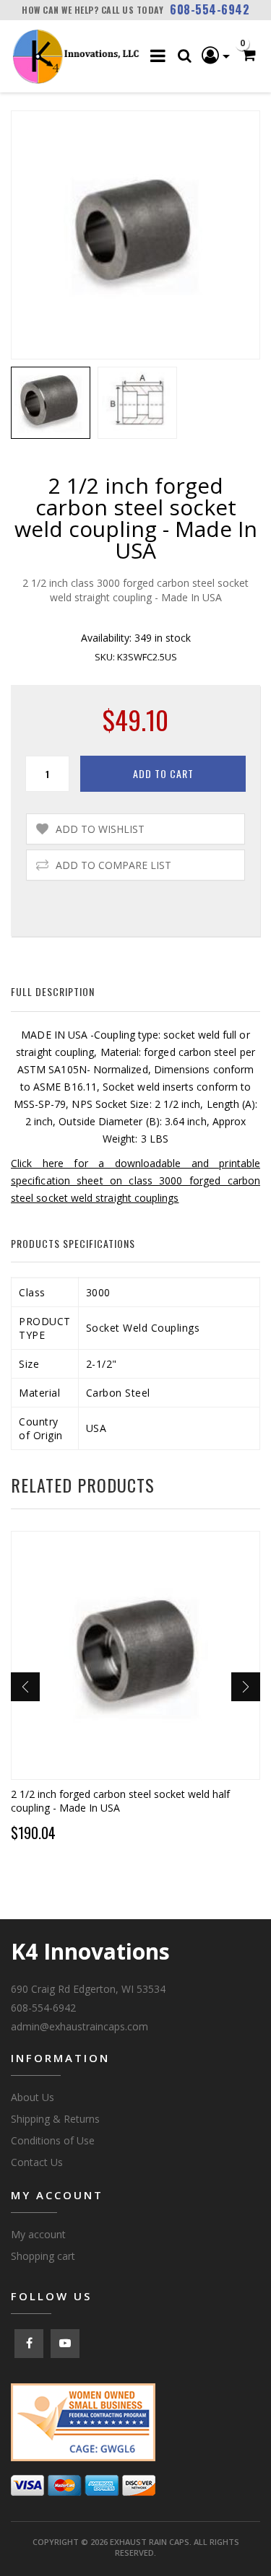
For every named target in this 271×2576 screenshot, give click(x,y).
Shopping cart (43, 2256)
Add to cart (163, 773)
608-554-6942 (210, 9)
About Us (33, 2097)
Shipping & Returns (55, 2119)
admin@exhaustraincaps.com (79, 2026)
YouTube (65, 2344)
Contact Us (37, 2162)
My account (38, 2234)
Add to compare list (113, 865)
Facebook (29, 2344)
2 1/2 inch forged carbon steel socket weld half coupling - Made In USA (120, 1801)
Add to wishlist (100, 829)
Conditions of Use (53, 2140)
